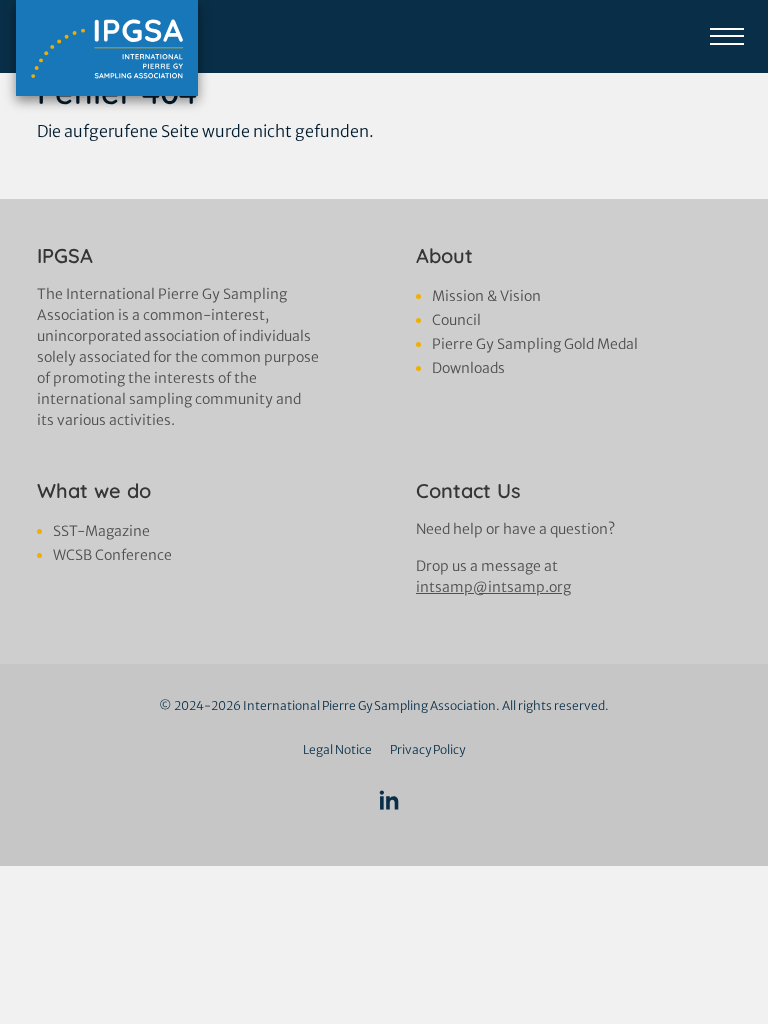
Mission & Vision (486, 296)
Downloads (468, 368)
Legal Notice (337, 749)
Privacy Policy (427, 749)
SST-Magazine (101, 531)
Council (456, 320)
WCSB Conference (112, 555)
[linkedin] (389, 801)
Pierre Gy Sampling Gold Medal (535, 344)
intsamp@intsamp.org (493, 587)
